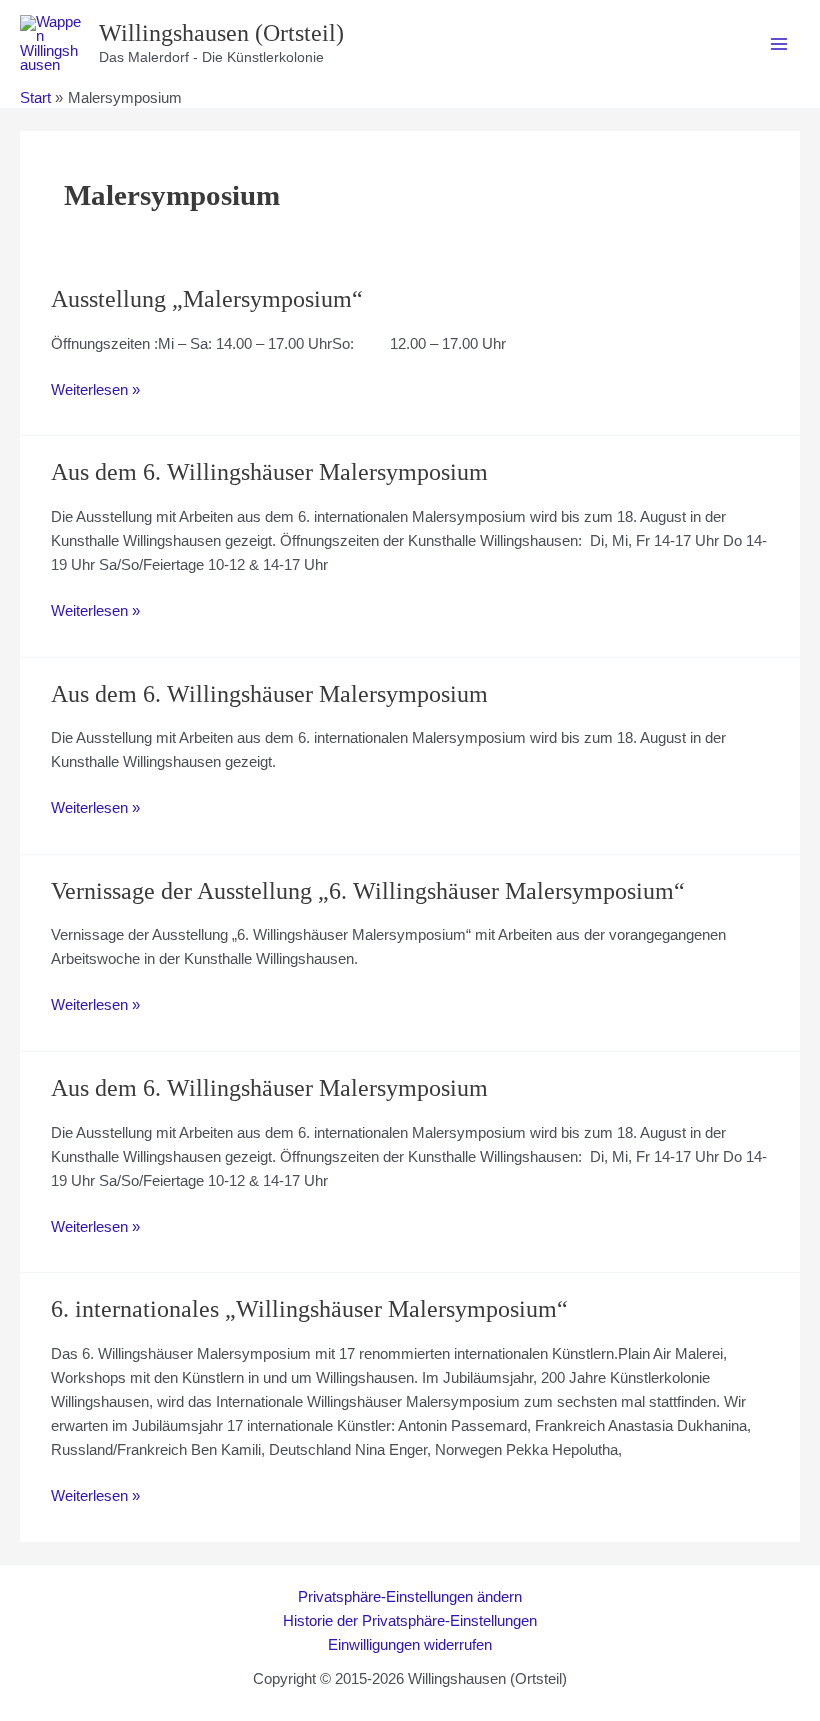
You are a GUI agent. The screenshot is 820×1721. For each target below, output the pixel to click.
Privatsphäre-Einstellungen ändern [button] (410, 1597)
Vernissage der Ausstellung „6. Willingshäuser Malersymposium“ (368, 891)
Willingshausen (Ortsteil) (221, 33)
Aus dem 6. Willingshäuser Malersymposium (269, 472)
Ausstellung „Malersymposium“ (207, 299)
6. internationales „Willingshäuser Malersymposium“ (309, 1309)
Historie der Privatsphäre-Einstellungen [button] (410, 1621)
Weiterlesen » (95, 391)
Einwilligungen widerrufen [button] (410, 1645)
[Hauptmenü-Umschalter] (779, 44)
